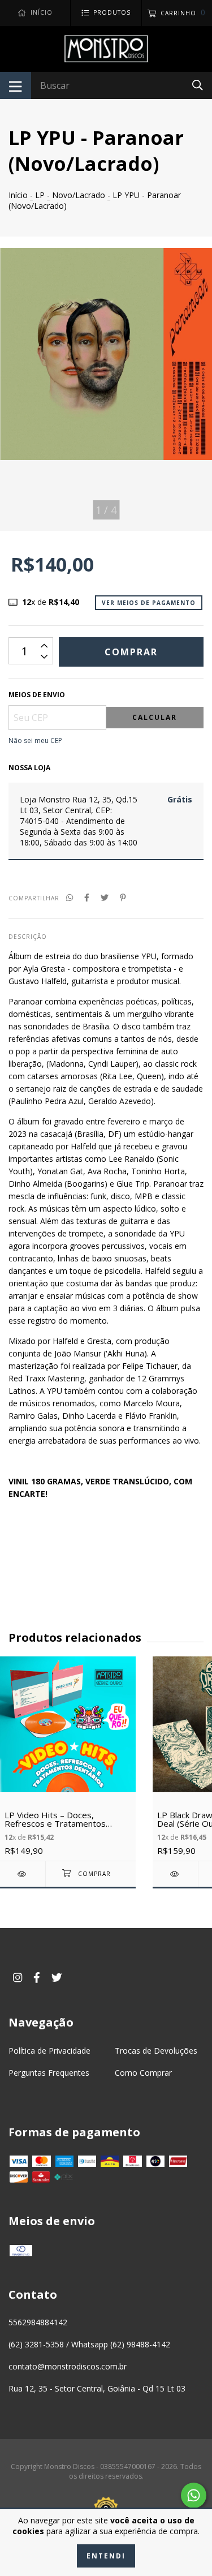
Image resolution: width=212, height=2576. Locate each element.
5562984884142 (38, 2322)
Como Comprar (143, 2073)
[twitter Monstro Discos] (57, 1978)
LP (40, 195)
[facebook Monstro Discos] (37, 1978)
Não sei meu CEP (35, 740)
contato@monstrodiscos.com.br (68, 2366)
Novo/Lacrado (79, 195)
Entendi (106, 2556)
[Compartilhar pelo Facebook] (87, 897)
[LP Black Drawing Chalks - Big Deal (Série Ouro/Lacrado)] (175, 1874)
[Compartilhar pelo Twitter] (105, 897)
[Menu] (16, 85)
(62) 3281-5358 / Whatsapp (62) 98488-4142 (89, 2344)
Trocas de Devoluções (156, 2051)
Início (18, 195)
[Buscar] (198, 85)
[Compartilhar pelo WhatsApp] (70, 897)
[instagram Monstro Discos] (18, 1978)
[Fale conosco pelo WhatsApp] (194, 2495)
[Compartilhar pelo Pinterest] (123, 897)
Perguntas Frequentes (49, 2073)
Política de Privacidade (49, 2051)
